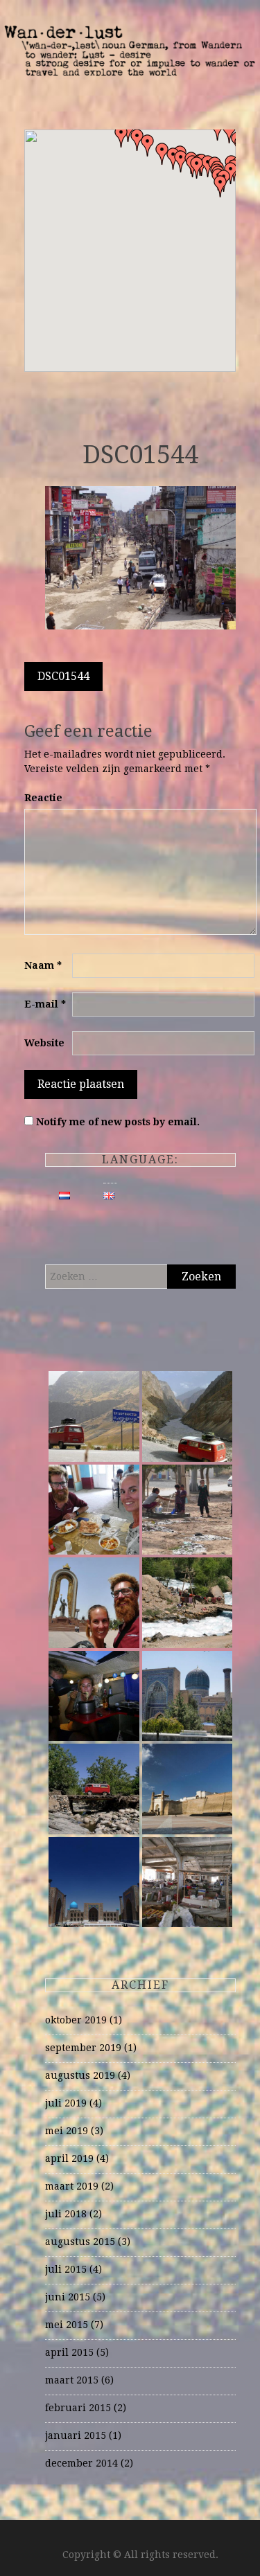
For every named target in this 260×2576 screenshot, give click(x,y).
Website (44, 1043)
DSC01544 (63, 676)
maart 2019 (72, 2186)
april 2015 (69, 2352)
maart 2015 (72, 2380)
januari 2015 (76, 2435)
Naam (43, 965)
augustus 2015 (80, 2242)
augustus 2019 (80, 2075)
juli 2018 (66, 2214)
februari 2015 (78, 2408)
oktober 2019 (76, 2020)
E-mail (45, 1004)
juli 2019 (66, 2103)
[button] (197, 168)
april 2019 (69, 2158)
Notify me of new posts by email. (118, 1122)
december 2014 (81, 2463)
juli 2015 (66, 2269)
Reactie (43, 798)
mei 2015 (67, 2325)
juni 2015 (68, 2297)
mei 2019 (67, 2131)
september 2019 (83, 2048)
